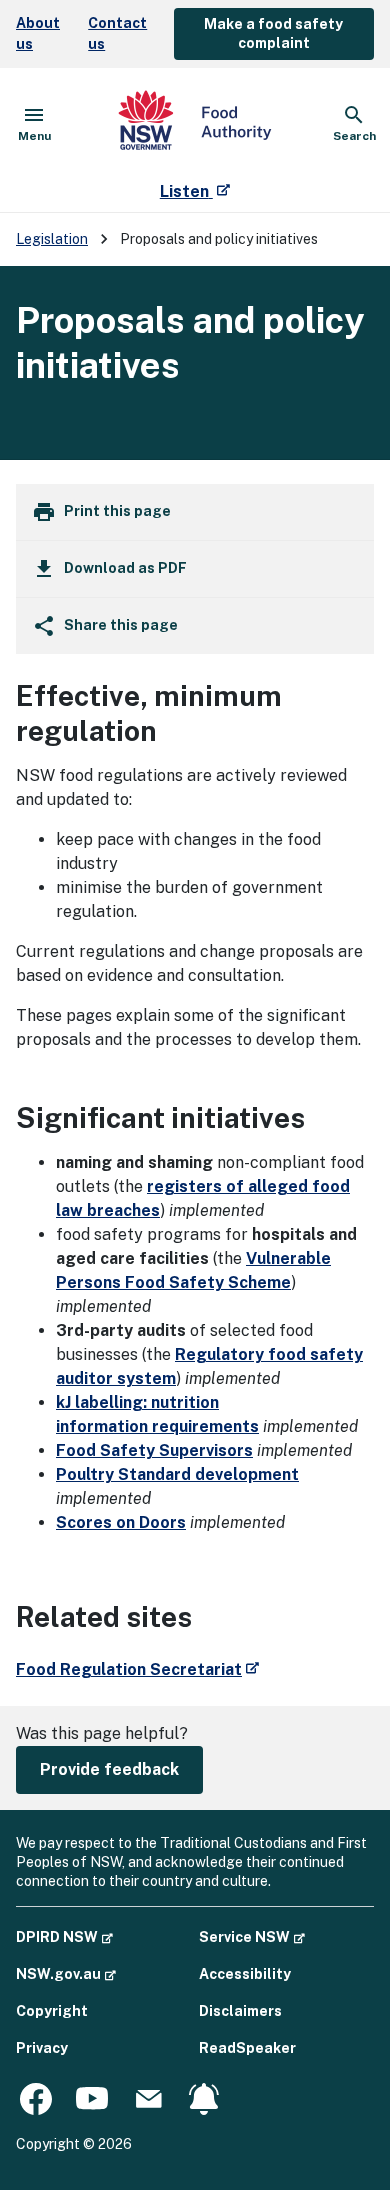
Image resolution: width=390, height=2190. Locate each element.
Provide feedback (109, 1769)
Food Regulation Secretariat (137, 1669)
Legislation (52, 239)
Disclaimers (240, 2011)
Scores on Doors (121, 1522)
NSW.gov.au (66, 1973)
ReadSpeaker (247, 2048)
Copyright (52, 2011)
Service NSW (252, 1936)
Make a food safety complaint (273, 33)
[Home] (195, 124)
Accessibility (245, 1974)
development (177, 1474)
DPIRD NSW (64, 1936)
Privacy (42, 2048)
